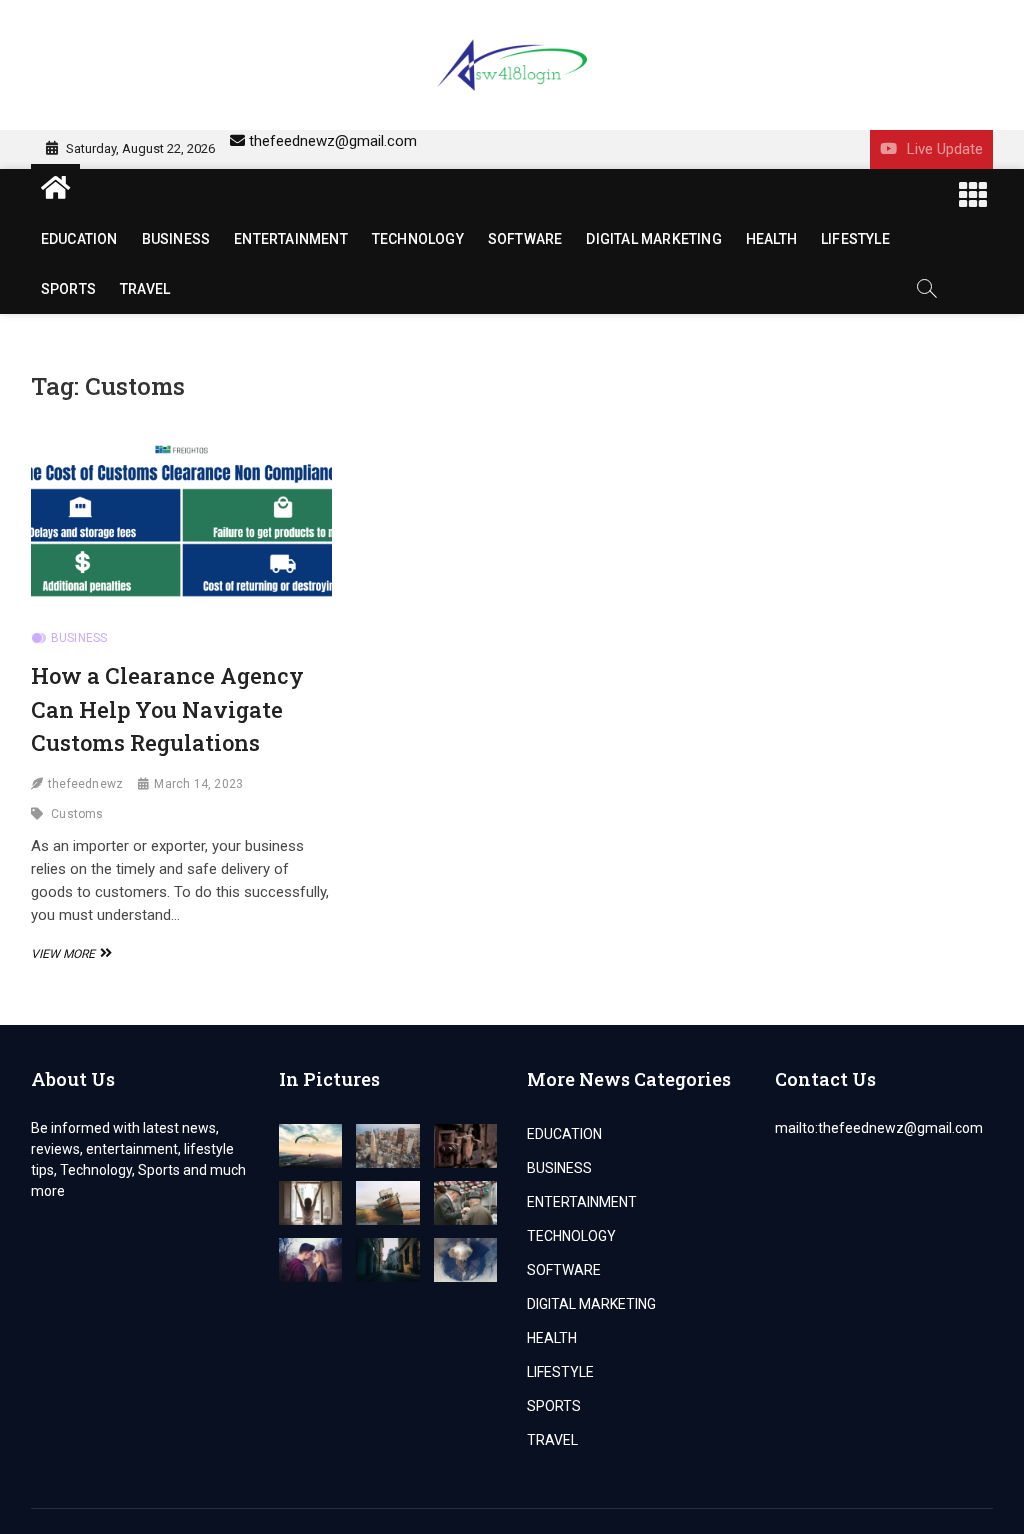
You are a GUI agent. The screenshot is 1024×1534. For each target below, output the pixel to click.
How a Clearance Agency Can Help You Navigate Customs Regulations (167, 709)
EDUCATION (79, 239)
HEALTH (771, 239)
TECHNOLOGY (418, 239)
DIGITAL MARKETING (653, 239)
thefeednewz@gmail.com (333, 141)
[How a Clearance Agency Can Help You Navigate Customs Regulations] (181, 526)
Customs (77, 814)
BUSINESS (176, 239)
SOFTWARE (525, 239)
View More (69, 954)
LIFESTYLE (855, 239)
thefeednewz (85, 784)
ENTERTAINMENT (291, 239)
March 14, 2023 (198, 784)
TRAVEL (145, 289)
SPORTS (68, 289)
